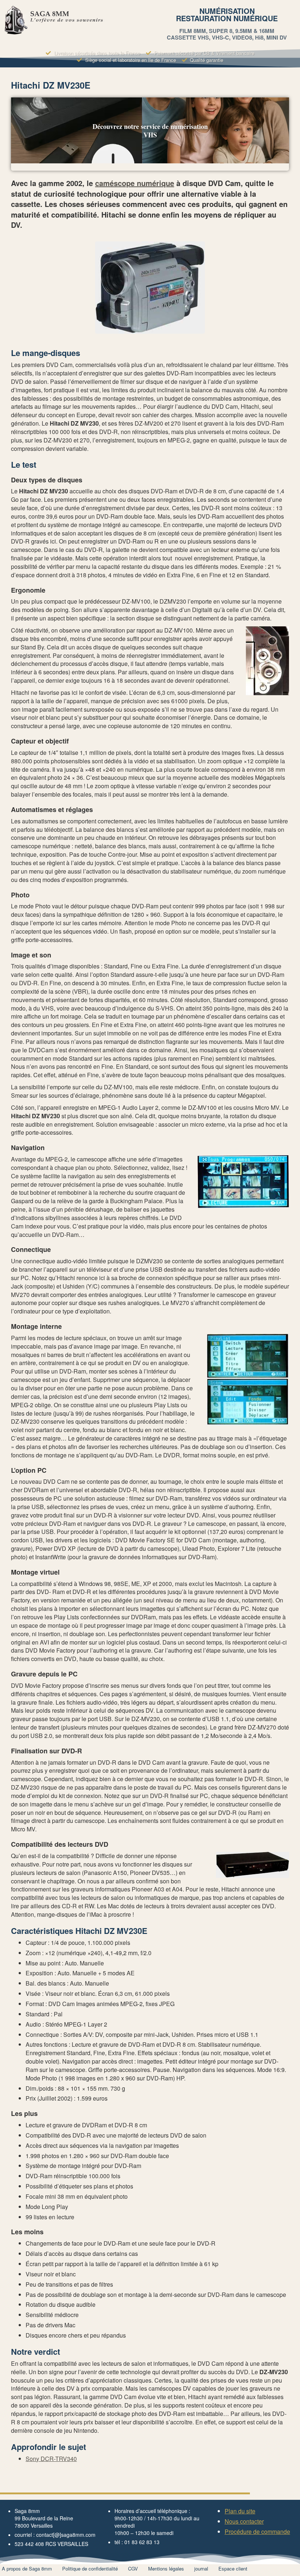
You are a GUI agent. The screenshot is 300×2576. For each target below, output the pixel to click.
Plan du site (240, 2511)
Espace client (233, 2568)
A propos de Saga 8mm (27, 2568)
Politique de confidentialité (90, 2568)
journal (201, 2568)
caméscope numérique (135, 183)
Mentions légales (166, 2568)
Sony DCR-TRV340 (51, 2459)
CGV (133, 2568)
